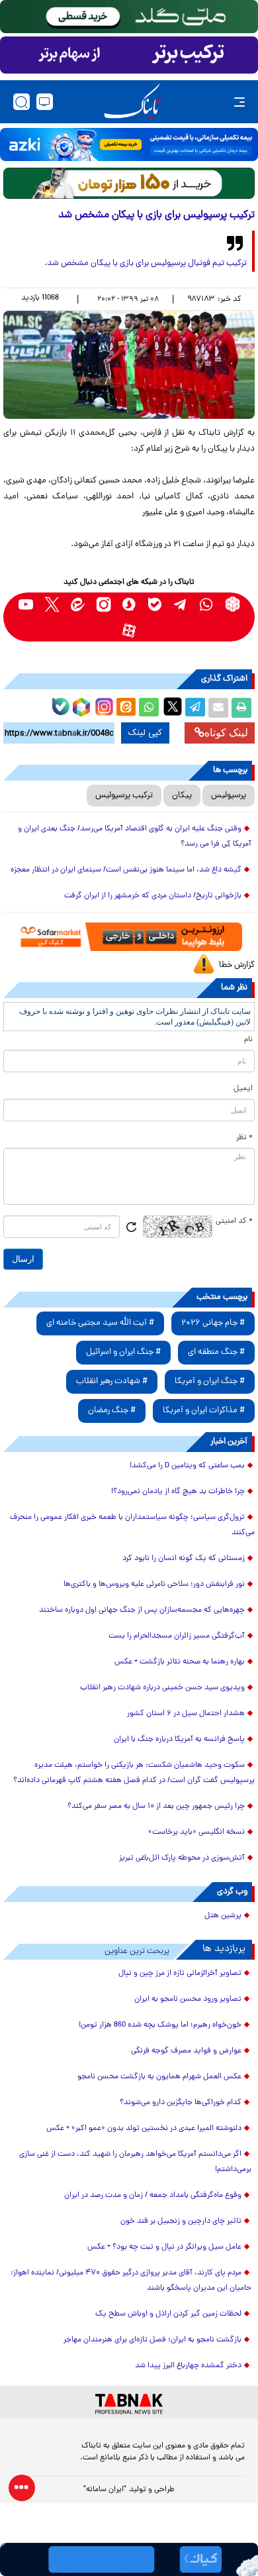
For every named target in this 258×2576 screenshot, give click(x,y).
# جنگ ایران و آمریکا (210, 1381)
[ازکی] (129, 144)
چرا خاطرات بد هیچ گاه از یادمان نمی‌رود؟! (178, 1492)
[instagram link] (104, 604)
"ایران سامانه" (105, 2490)
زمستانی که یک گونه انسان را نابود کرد (184, 1559)
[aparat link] (129, 630)
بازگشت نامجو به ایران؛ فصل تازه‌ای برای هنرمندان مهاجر (152, 2340)
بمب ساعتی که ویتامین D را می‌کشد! (187, 1466)
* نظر (244, 1138)
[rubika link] (233, 604)
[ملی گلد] (129, 17)
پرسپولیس (229, 796)
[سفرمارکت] (129, 936)
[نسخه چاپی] (241, 708)
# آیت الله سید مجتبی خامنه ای (100, 1323)
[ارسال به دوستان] (218, 708)
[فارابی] (129, 183)
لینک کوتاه (226, 733)
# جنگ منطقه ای (216, 1352)
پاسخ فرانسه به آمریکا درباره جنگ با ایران (179, 1740)
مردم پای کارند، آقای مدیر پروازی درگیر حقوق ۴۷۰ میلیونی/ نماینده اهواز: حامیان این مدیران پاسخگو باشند (131, 2281)
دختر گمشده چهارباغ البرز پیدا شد (188, 2366)
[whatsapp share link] (149, 708)
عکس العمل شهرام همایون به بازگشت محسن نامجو (159, 2077)
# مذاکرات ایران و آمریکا (204, 1411)
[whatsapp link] (207, 604)
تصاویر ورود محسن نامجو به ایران (188, 1999)
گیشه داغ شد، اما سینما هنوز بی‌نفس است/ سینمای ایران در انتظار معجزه (126, 870)
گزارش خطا (237, 965)
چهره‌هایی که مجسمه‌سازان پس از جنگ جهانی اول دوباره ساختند (142, 1610)
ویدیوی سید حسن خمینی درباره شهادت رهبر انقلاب (162, 1688)
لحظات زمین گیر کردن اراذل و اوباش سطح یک (168, 2314)
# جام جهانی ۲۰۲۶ (213, 1323)
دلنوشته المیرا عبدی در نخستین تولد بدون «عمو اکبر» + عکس (144, 2129)
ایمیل (243, 1089)
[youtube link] (26, 604)
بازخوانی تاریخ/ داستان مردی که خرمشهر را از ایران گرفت (153, 896)
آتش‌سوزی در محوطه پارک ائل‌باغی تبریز (182, 1858)
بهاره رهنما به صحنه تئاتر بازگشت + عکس (180, 1662)
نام (248, 1040)
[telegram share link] (195, 708)
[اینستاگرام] (103, 705)
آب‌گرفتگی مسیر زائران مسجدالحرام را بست (177, 1636)
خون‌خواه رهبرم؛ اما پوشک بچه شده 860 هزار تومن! (160, 2025)
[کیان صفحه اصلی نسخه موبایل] (129, 2559)
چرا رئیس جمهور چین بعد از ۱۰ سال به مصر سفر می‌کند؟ (156, 1807)
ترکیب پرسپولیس (124, 796)
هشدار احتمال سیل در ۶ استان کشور (186, 1714)
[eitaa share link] (126, 708)
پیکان (182, 796)
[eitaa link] (78, 604)
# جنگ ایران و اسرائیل (123, 1352)
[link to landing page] (132, 102)
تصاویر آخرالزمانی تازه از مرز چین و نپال (180, 1974)
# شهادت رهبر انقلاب (112, 1381)
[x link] (52, 604)
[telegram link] (181, 604)
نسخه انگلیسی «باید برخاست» (196, 1832)
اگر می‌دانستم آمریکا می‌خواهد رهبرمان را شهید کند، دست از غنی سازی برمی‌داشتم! (135, 2162)
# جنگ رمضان (112, 1411)
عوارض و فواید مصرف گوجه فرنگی (186, 2051)
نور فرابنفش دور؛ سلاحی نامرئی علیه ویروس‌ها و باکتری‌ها (154, 1585)
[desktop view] (45, 102)
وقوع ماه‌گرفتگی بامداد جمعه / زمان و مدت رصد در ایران (153, 2196)
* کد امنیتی (234, 1221)
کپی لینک (145, 733)
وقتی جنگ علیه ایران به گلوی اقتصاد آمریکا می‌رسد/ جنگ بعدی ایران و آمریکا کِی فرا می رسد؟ (135, 837)
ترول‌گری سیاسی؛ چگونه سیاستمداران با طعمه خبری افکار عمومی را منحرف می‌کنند (132, 1525)
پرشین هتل (223, 1916)
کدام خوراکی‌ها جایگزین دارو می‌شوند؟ (181, 2103)
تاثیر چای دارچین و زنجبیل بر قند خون (181, 2221)
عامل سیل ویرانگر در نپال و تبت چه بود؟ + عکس (164, 2247)
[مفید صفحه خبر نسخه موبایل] (129, 55)
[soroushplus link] (129, 604)
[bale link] (155, 604)
